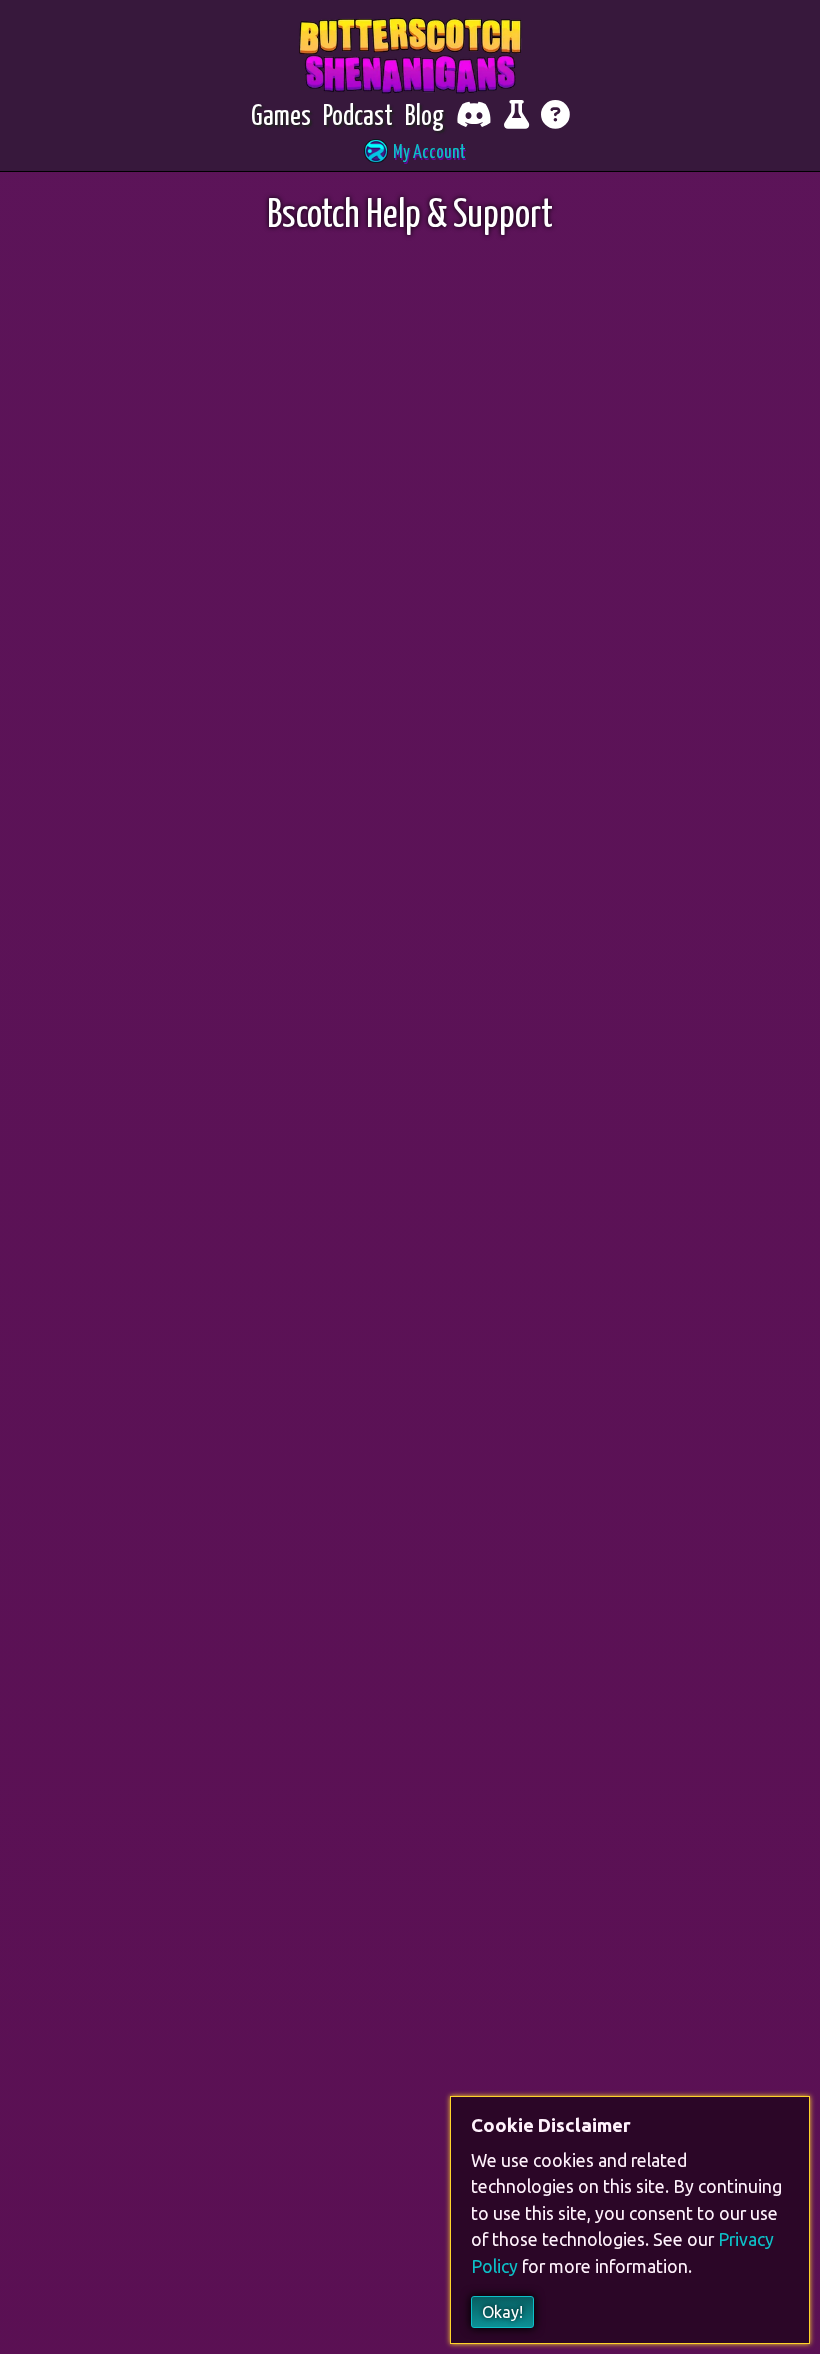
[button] (410, 153)
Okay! (502, 2312)
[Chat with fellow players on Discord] (474, 117)
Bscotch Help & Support (410, 216)
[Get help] (555, 117)
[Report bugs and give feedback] (516, 117)
